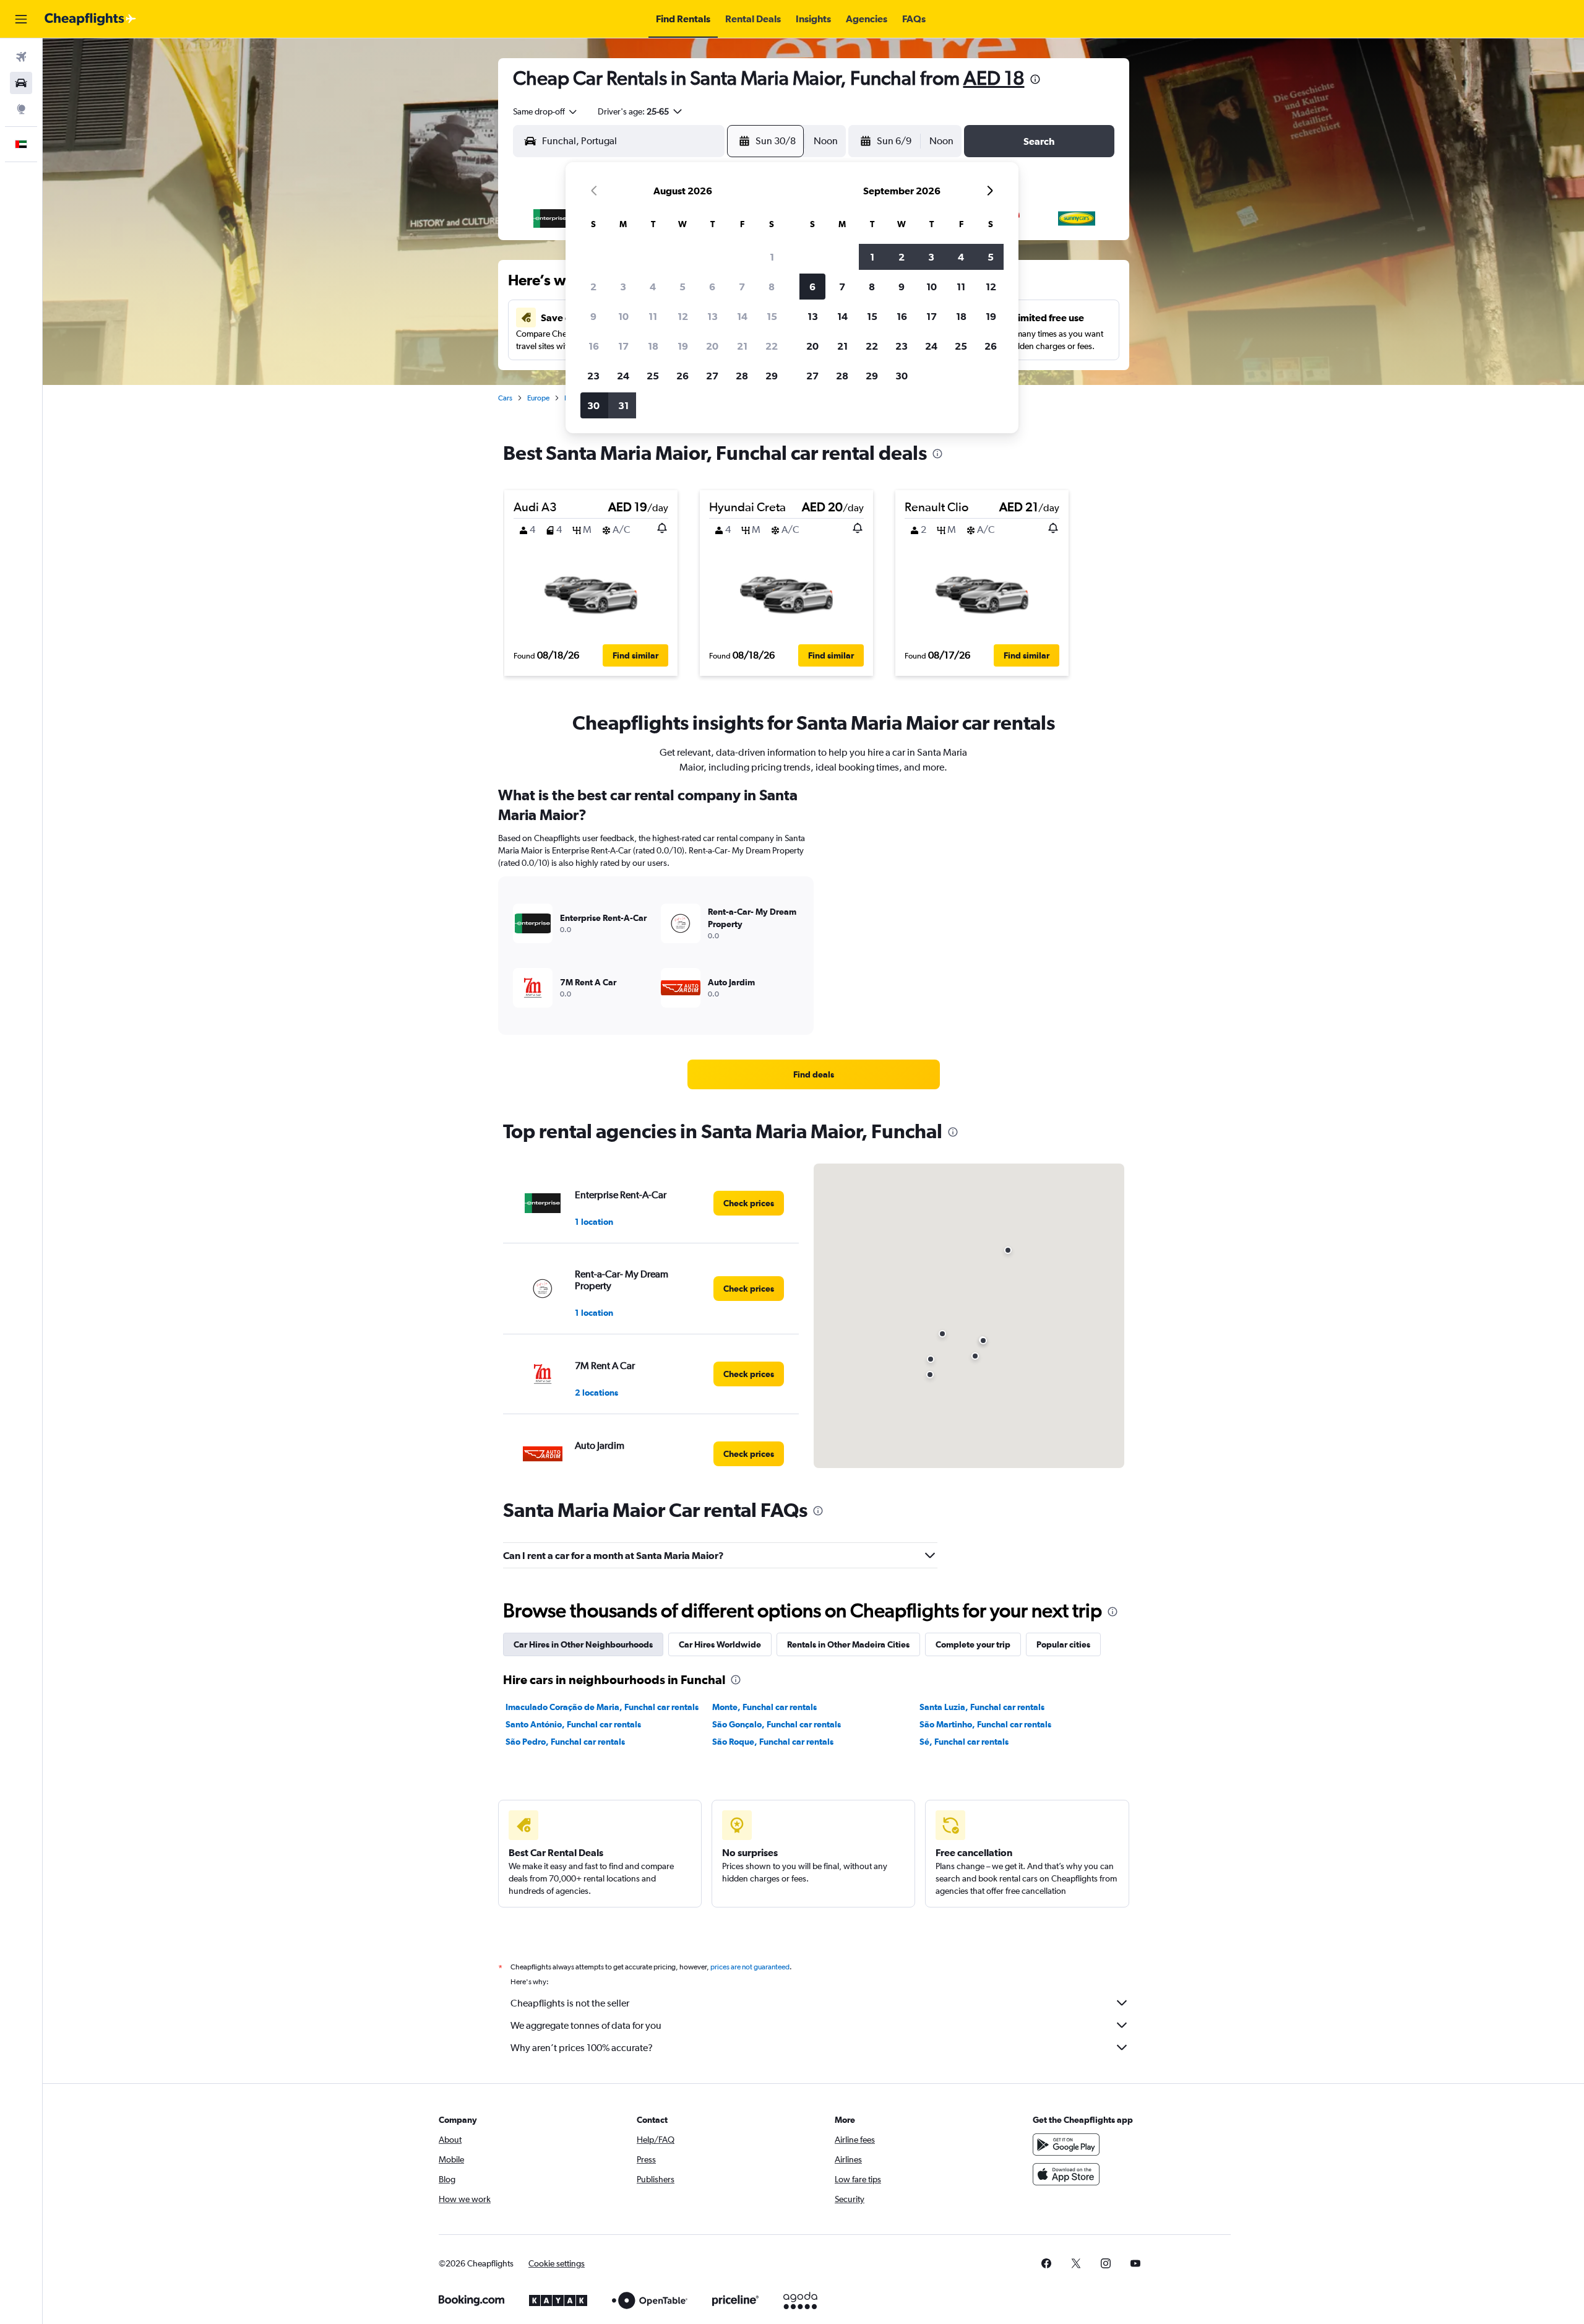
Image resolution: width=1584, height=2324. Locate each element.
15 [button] (772, 316)
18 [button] (653, 346)
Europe (538, 398)
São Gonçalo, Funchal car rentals (777, 1724)
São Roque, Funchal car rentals (773, 1742)
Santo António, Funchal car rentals (573, 1724)
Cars (505, 398)
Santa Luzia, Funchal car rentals (982, 1707)
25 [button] (653, 376)
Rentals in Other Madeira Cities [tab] (848, 1644)
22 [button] (772, 346)
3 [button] (623, 287)
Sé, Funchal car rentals (964, 1742)
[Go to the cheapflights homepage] (90, 19)
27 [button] (712, 376)
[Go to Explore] (21, 109)
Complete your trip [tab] (973, 1644)
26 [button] (682, 376)
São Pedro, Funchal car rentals (565, 1742)
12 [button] (683, 316)
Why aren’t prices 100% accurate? (582, 2048)
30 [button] (593, 405)
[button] (21, 19)
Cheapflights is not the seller (570, 2003)
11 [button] (653, 316)
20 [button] (712, 346)
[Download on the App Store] (1066, 2174)
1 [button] (772, 257)
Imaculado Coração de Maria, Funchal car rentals (602, 1707)
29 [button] (772, 376)
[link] (814, 1074)
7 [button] (742, 287)
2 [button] (593, 287)
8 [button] (772, 287)
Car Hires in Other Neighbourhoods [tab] (583, 1644)
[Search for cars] (21, 83)
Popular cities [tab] (1063, 1644)
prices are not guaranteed (750, 1967)
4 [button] (653, 287)
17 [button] (623, 346)
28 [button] (742, 376)
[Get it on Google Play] (1066, 2145)
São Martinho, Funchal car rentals (985, 1724)
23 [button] (593, 376)
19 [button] (683, 346)
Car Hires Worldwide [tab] (720, 1644)
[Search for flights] (21, 57)
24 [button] (623, 376)
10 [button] (623, 316)
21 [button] (742, 346)
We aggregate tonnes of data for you (586, 2025)
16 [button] (594, 346)
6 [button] (712, 287)
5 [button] (682, 287)
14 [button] (742, 316)
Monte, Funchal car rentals (764, 1707)
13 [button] (712, 316)
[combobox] (546, 111)
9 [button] (593, 316)
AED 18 (994, 78)
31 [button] (623, 405)
